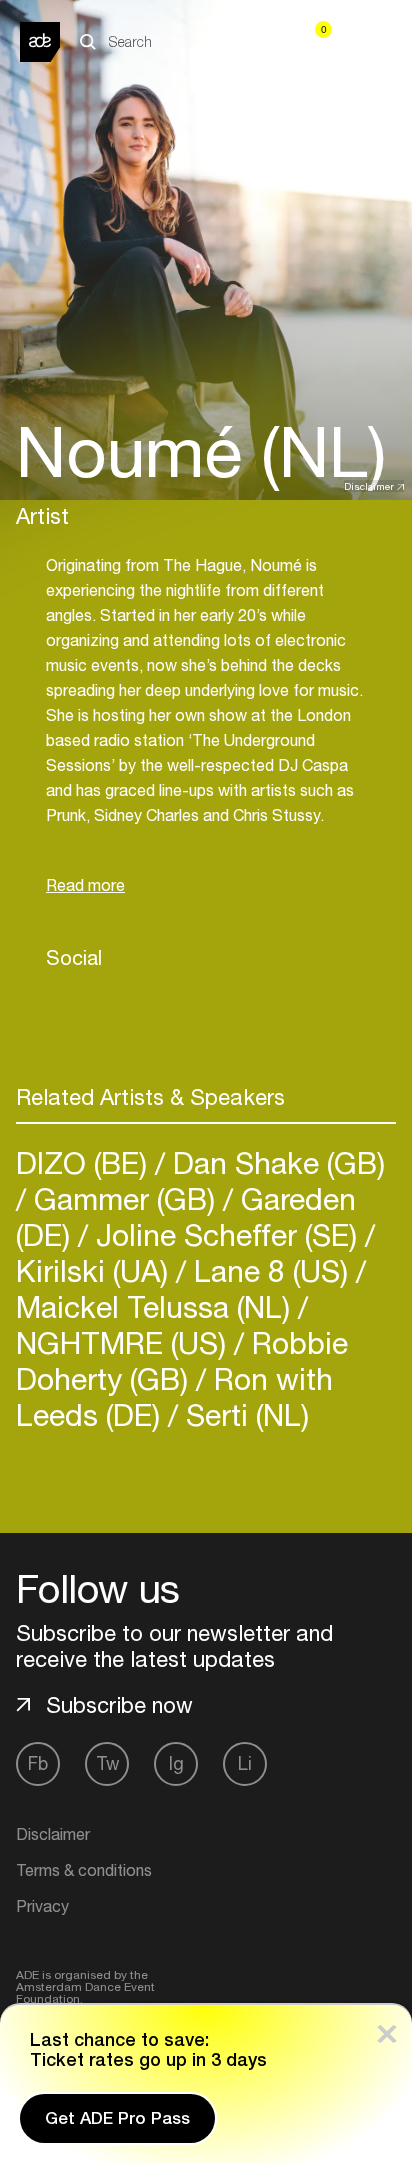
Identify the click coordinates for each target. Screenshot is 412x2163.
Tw (107, 1763)
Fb (38, 1763)
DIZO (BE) (85, 1162)
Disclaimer (369, 486)
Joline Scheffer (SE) (226, 1234)
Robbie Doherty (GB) (182, 1360)
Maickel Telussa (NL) (157, 1306)
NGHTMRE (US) (125, 1342)
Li (245, 1763)
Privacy (42, 1906)
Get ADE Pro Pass (117, 2118)
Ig (176, 1763)
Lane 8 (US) (271, 1270)
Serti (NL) (243, 1414)
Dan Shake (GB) (275, 1162)
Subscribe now (119, 1705)
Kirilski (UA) (96, 1270)
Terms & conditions (84, 1870)
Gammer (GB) (124, 1198)
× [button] (387, 2029)
